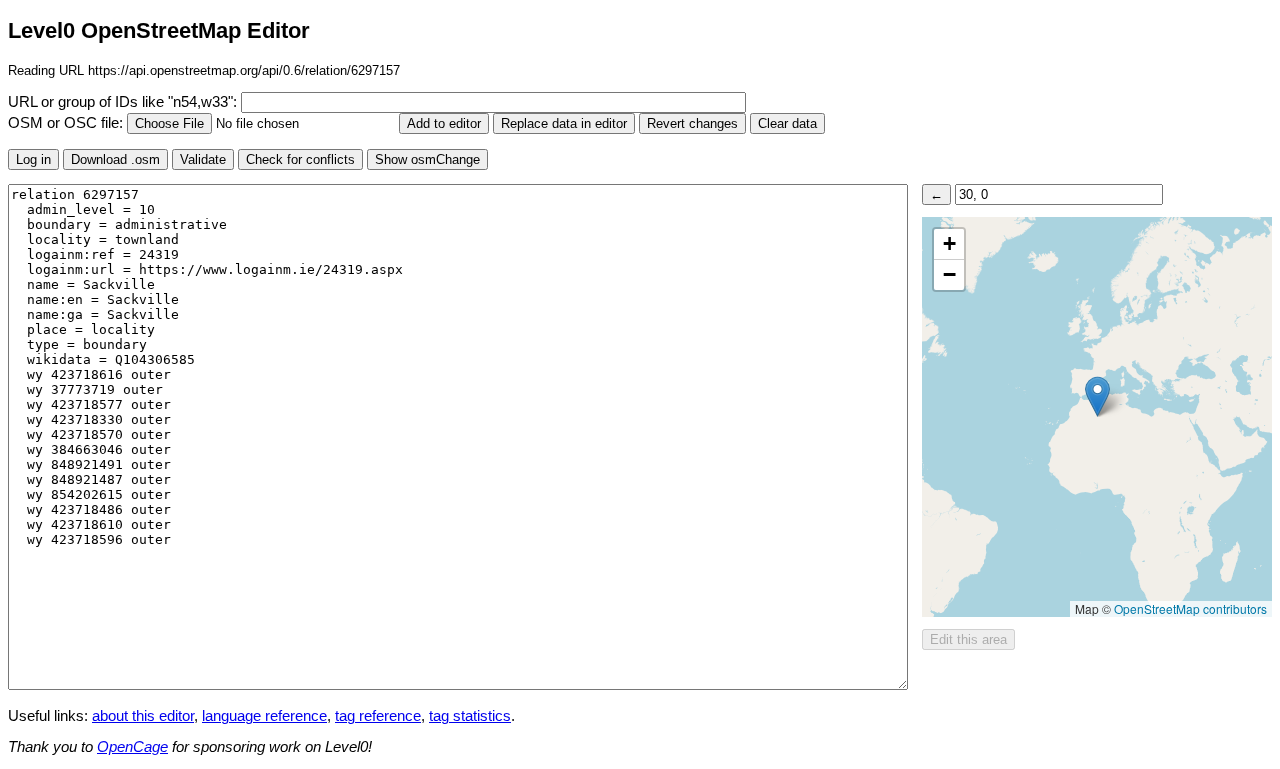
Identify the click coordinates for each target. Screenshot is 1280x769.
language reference (264, 716)
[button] (1097, 396)
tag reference (378, 716)
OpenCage (132, 747)
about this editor (143, 716)
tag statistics (470, 716)
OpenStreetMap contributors (1190, 608)
